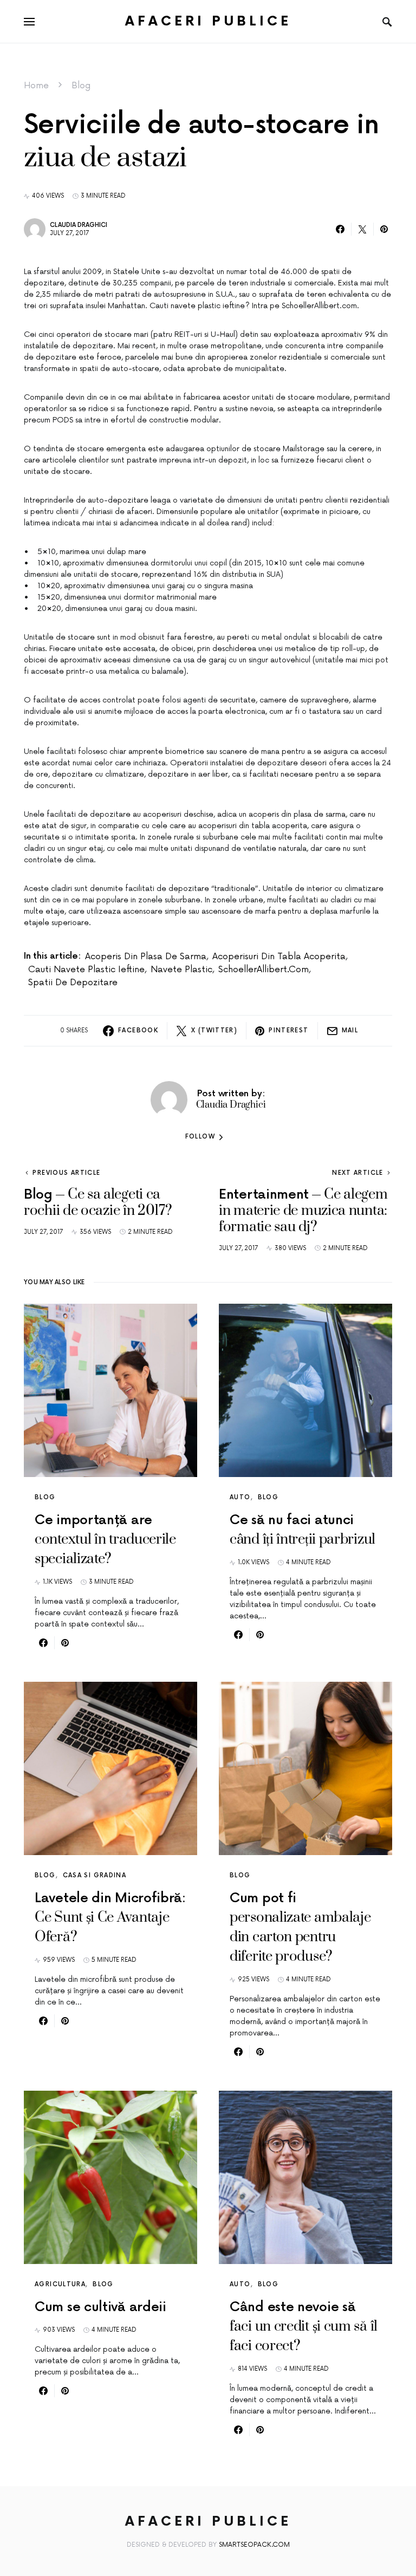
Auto (240, 1497)
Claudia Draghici (79, 225)
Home (36, 86)
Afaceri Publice (208, 21)
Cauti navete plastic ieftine (86, 970)
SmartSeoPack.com (254, 2545)
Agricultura (60, 2284)
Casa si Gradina (95, 1875)
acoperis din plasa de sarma (146, 957)
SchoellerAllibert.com (264, 970)
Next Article (358, 1173)
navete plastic (181, 970)
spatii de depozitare (73, 983)
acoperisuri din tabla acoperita (279, 957)
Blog (81, 86)
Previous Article (66, 1173)
